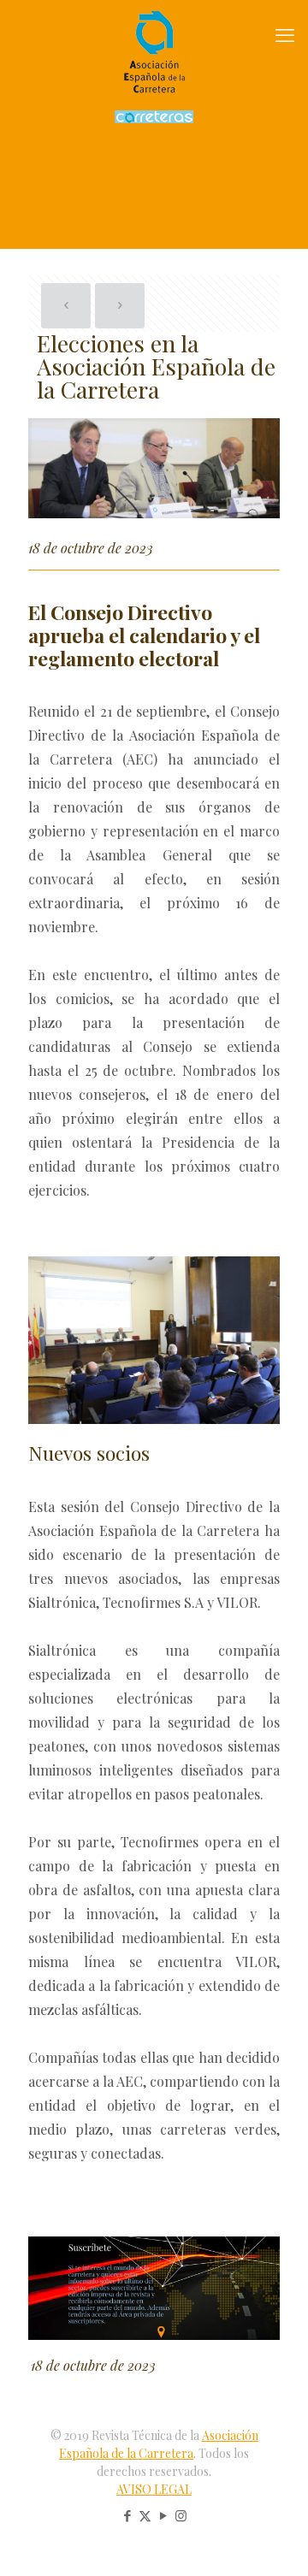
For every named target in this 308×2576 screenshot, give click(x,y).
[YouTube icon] (163, 2515)
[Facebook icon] (127, 2515)
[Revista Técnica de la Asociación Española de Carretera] (154, 124)
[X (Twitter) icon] (145, 2515)
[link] (154, 2288)
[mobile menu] (285, 34)
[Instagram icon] (181, 2515)
